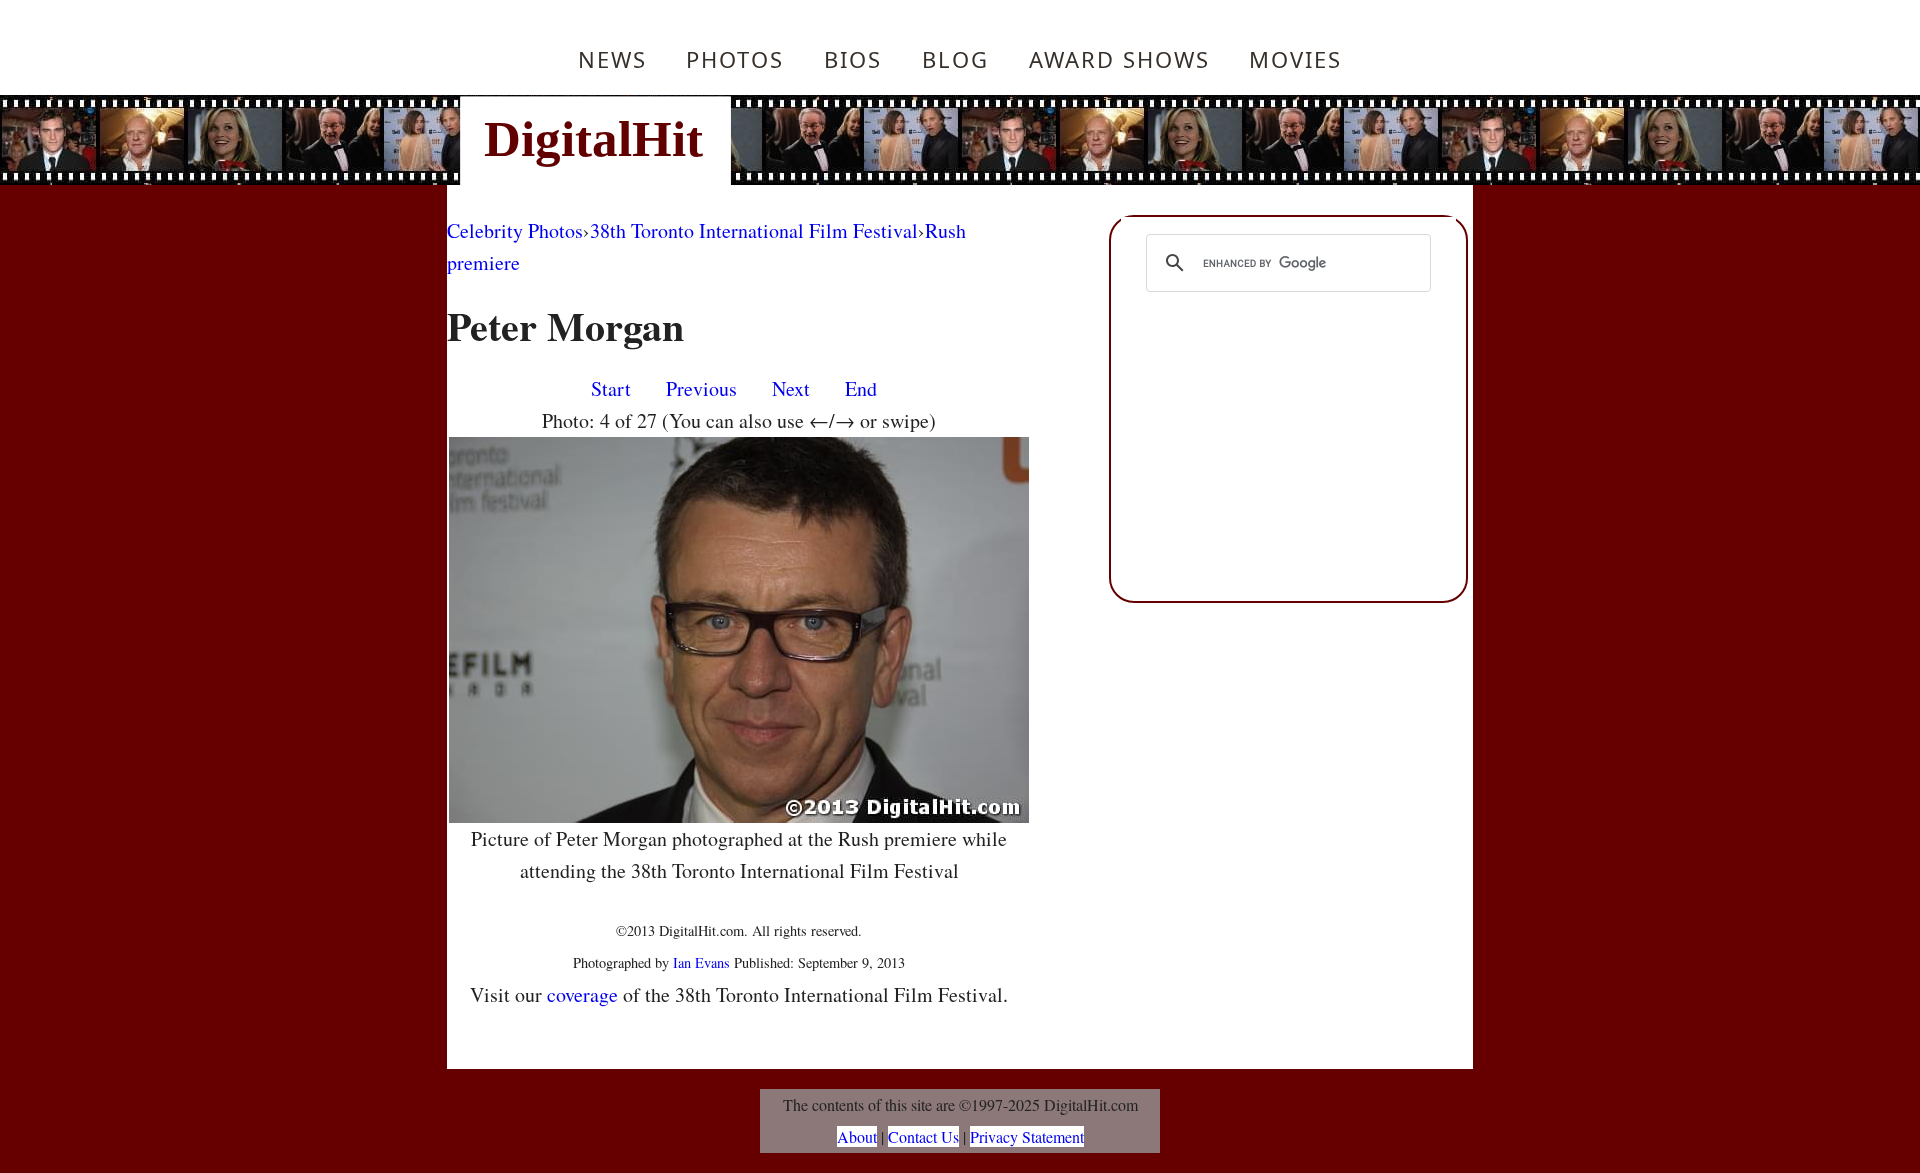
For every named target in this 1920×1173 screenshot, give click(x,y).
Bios (853, 59)
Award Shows (1119, 59)
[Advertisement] (1095, 140)
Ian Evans (701, 962)
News (612, 59)
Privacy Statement (1027, 1136)
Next (791, 388)
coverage (582, 994)
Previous (701, 388)
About (857, 1136)
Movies (1295, 59)
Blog (955, 59)
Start (611, 388)
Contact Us (923, 1136)
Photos (735, 59)
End (861, 388)
